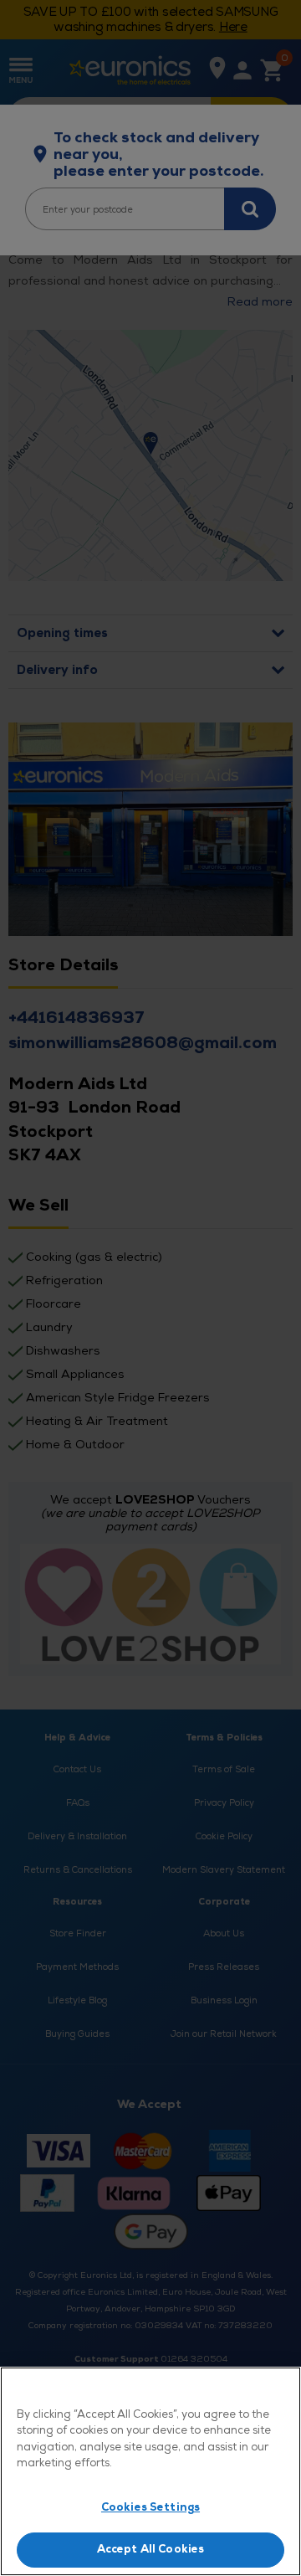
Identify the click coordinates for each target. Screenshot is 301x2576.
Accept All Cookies (150, 2549)
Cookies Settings (150, 2507)
